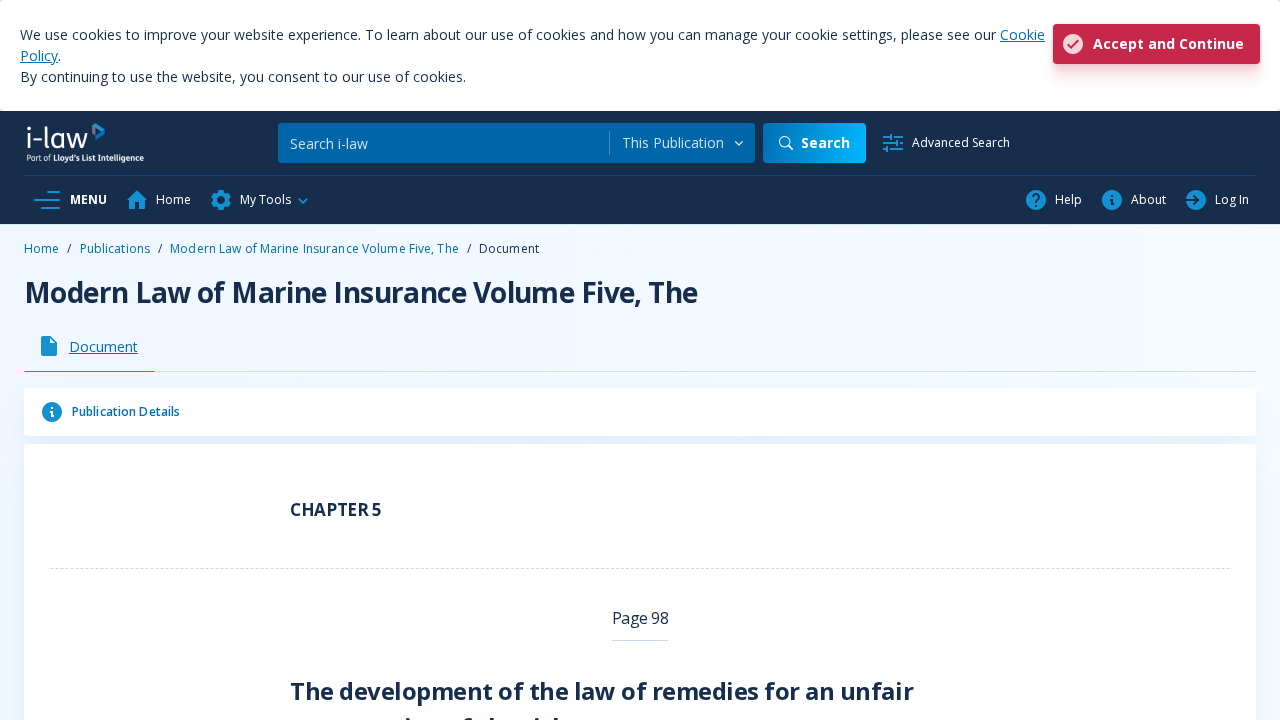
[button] (260, 200)
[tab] (89, 346)
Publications (115, 248)
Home (41, 248)
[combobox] (682, 143)
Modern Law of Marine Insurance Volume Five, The (314, 248)
